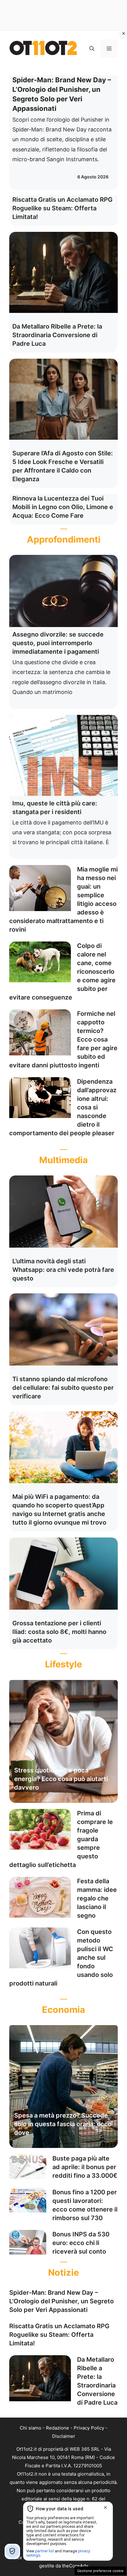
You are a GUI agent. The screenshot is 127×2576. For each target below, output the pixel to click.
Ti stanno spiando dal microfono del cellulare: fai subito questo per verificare (63, 1388)
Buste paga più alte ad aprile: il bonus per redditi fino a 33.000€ (85, 2167)
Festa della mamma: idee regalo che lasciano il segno (97, 1898)
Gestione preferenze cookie (100, 2571)
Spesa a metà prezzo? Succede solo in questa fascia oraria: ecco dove (63, 2124)
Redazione (57, 2428)
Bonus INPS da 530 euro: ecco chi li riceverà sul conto (81, 2243)
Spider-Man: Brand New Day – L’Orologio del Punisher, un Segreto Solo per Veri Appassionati (61, 2301)
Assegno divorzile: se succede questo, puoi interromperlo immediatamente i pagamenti (58, 643)
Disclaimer (64, 2436)
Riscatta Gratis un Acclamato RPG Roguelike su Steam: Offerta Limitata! (62, 208)
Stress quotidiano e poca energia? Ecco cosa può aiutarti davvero (61, 1779)
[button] (92, 49)
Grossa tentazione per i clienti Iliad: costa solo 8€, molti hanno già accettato (59, 1632)
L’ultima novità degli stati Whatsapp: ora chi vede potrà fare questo (63, 1270)
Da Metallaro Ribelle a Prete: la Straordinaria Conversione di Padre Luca (57, 335)
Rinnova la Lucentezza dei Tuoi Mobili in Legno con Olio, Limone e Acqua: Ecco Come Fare (63, 507)
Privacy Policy (89, 2428)
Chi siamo (31, 2428)
